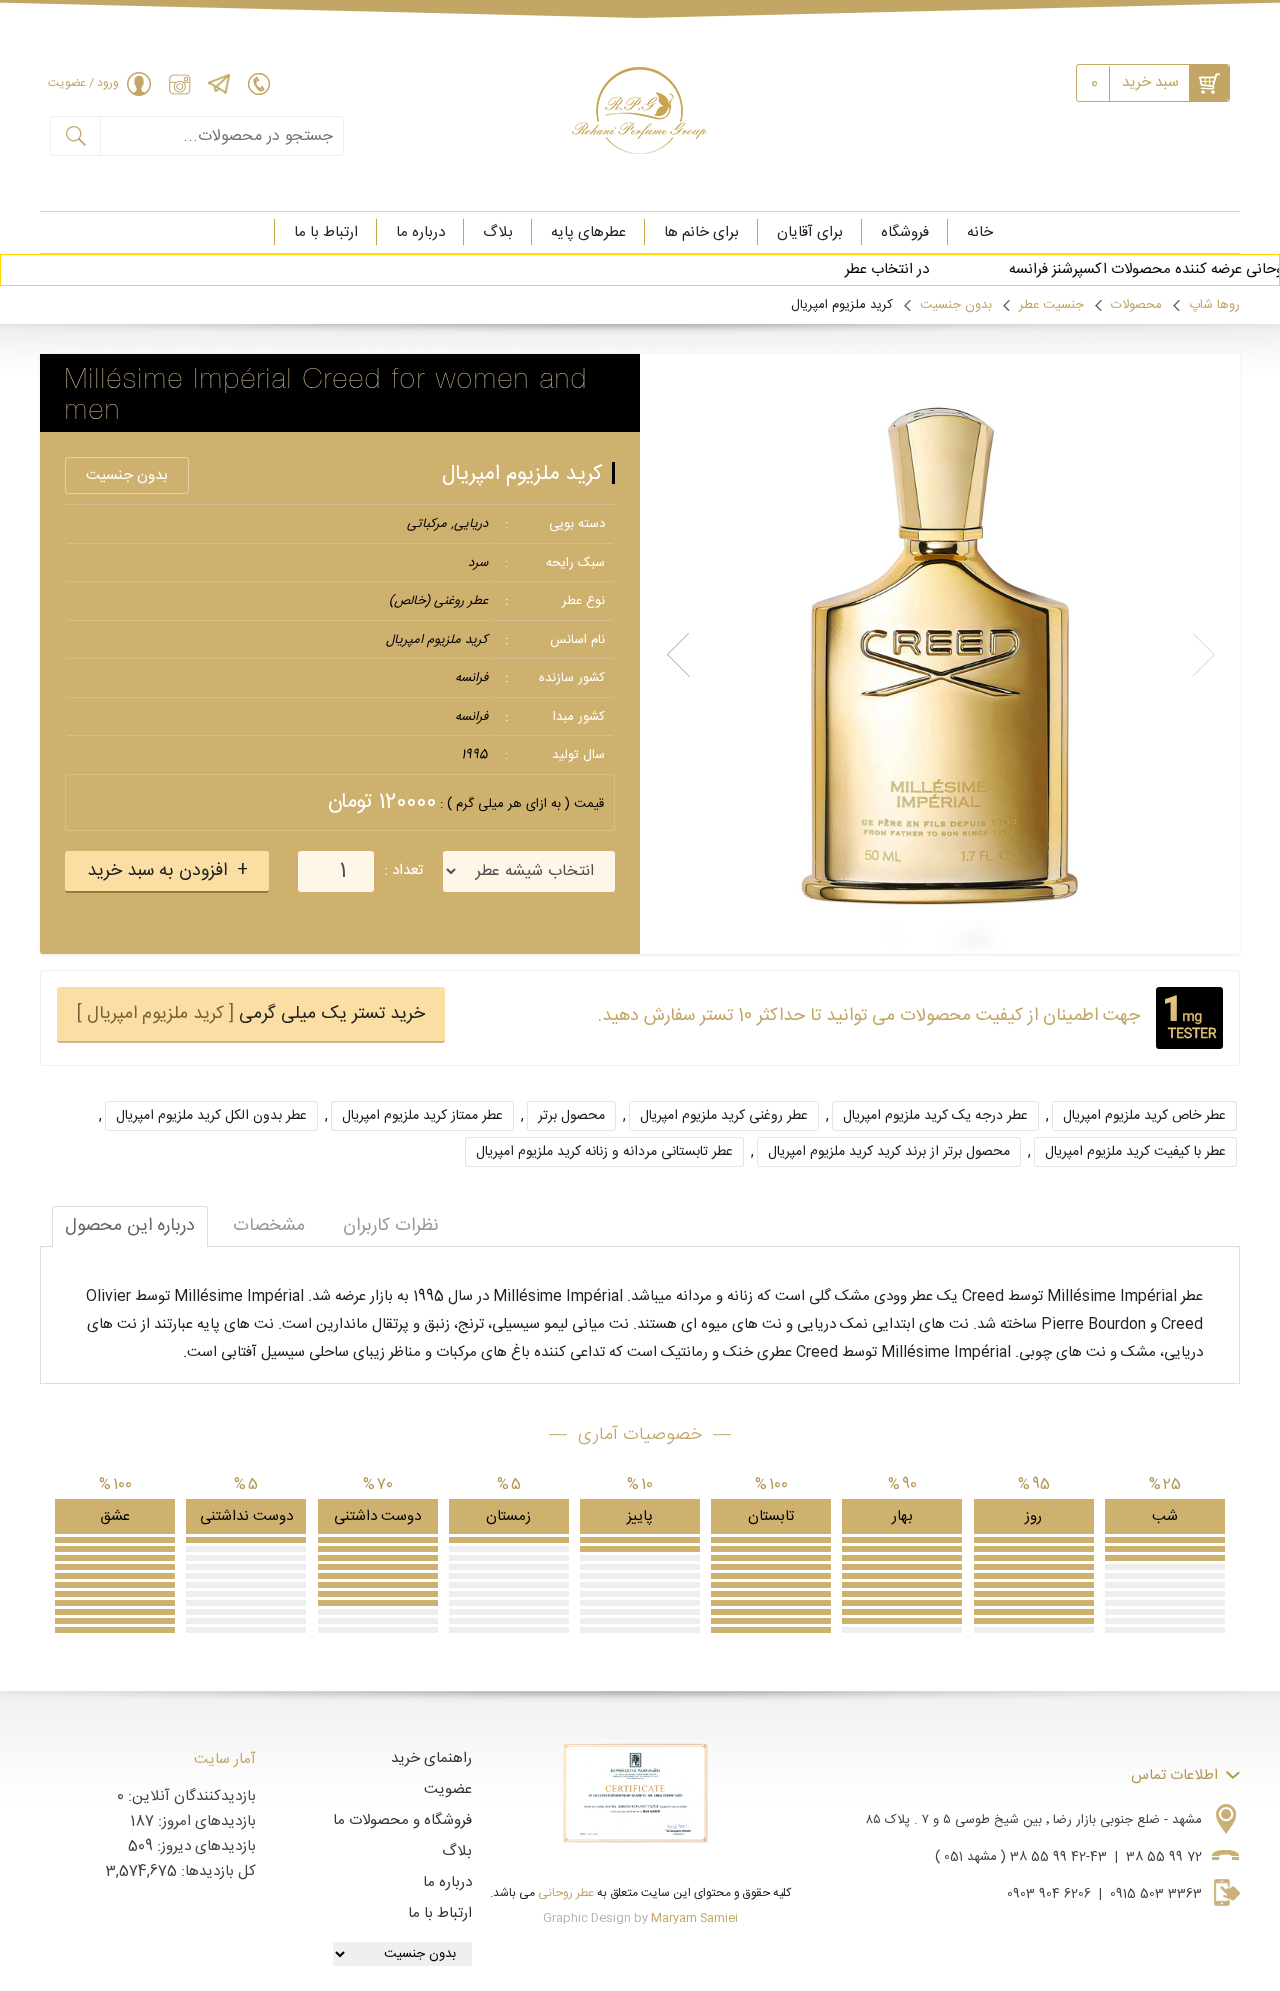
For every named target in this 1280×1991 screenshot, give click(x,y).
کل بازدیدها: (216, 1871)
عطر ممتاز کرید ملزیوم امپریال (422, 1116)
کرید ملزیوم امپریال (522, 474)
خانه (980, 232)
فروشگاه (905, 232)
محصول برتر (571, 1116)
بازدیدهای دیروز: (204, 1846)
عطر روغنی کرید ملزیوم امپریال (724, 1116)
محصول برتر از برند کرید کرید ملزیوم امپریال (889, 1152)
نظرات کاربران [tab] (391, 1226)
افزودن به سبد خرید (157, 871)
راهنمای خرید (431, 1758)
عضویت (448, 1789)
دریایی (471, 524)
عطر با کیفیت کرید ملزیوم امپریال (1135, 1152)
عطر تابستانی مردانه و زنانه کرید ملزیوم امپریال (604, 1152)
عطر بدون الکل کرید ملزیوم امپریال (211, 1116)
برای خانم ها (701, 232)
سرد (478, 563)
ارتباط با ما (326, 232)
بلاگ (498, 232)
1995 (474, 755)
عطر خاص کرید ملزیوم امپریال (1144, 1116)
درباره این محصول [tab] (130, 1226)
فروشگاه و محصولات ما (402, 1820)
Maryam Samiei (694, 1918)
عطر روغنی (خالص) (438, 601)
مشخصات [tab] (269, 1226)
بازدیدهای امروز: (205, 1821)
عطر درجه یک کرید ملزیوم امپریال (935, 1116)
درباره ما (420, 232)
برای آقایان (810, 232)
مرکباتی (427, 524)
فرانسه (471, 678)
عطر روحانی (566, 1893)
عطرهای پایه (588, 232)
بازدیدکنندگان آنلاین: (190, 1796)
